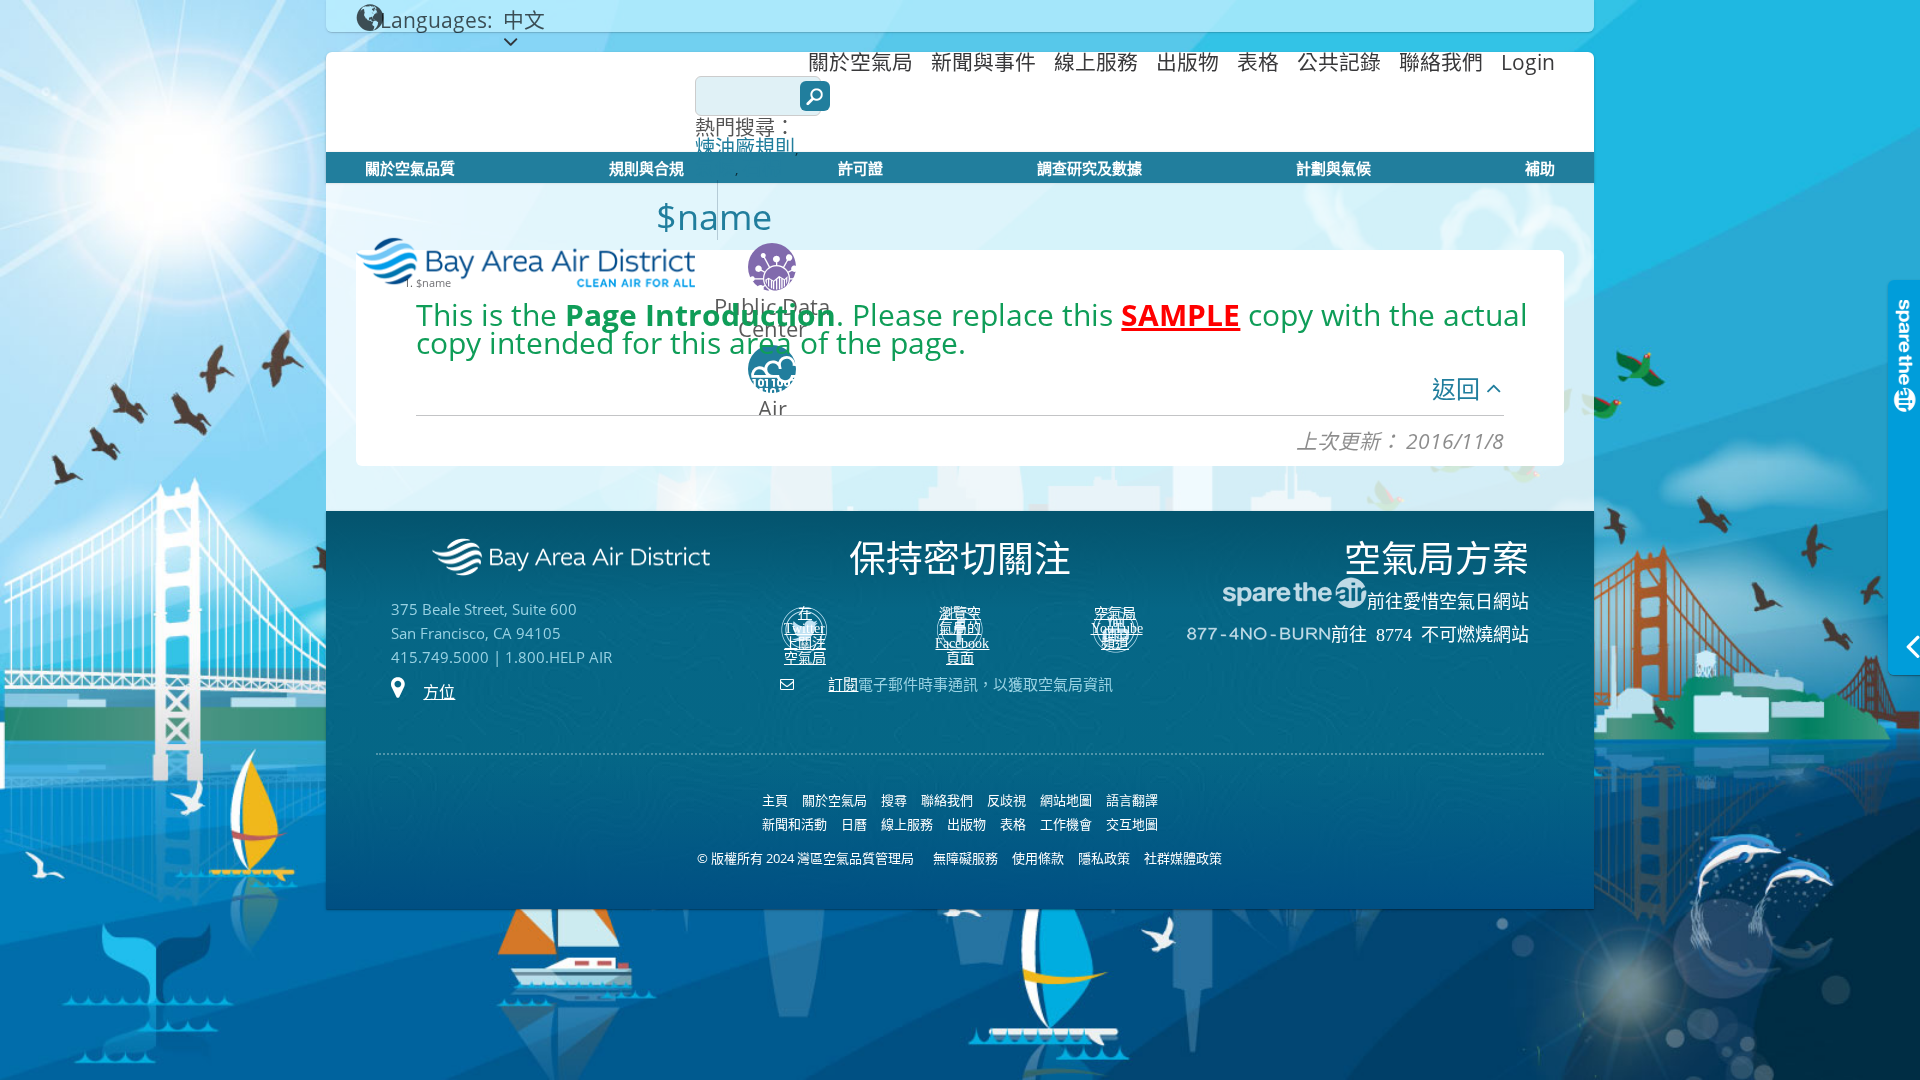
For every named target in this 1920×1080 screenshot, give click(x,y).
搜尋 (894, 800)
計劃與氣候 (1333, 168)
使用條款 (1038, 858)
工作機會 (1066, 824)
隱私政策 (1104, 858)
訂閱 (843, 684)
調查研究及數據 (1089, 168)
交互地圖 (1132, 824)
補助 (1540, 168)
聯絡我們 (1441, 62)
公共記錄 (1339, 62)
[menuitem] (860, 61)
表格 (1258, 62)
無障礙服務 (965, 858)
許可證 (860, 168)
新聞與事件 (983, 62)
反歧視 (1006, 800)
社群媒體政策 (1183, 858)
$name (433, 282)
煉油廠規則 (745, 148)
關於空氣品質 (410, 168)
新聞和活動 (794, 824)
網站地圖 (1066, 800)
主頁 (775, 800)
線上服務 (1096, 62)
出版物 (1187, 62)
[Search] (815, 96)
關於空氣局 (860, 62)
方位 (439, 692)
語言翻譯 (1132, 800)
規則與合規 (646, 168)
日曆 (854, 824)
